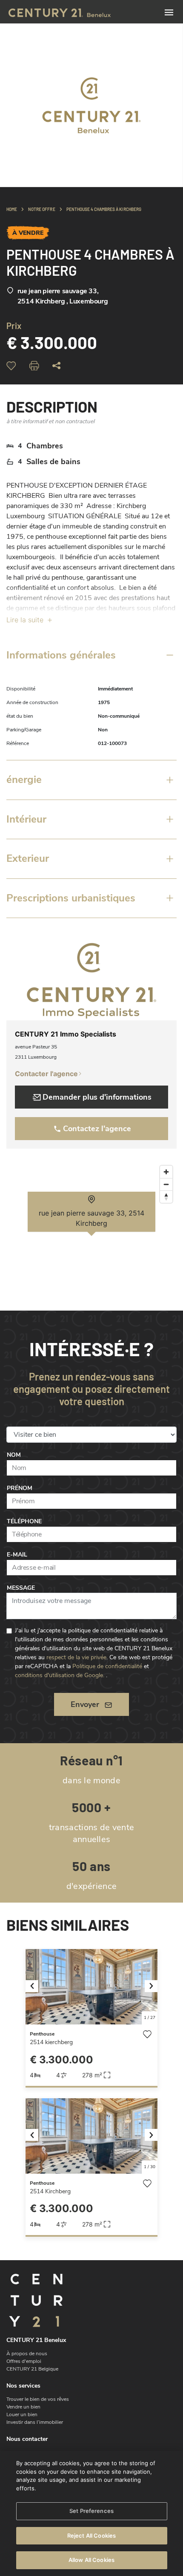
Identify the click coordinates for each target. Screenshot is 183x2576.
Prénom (20, 1488)
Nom (14, 1455)
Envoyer (85, 1704)
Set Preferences (91, 2511)
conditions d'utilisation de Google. (60, 1675)
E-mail (17, 1555)
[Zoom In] (166, 1172)
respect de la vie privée (76, 1657)
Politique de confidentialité (107, 1666)
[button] (36, 1987)
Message (21, 1588)
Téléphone (24, 1521)
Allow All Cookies (91, 2560)
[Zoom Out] (166, 1184)
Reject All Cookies (91, 2536)
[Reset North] (166, 1197)
